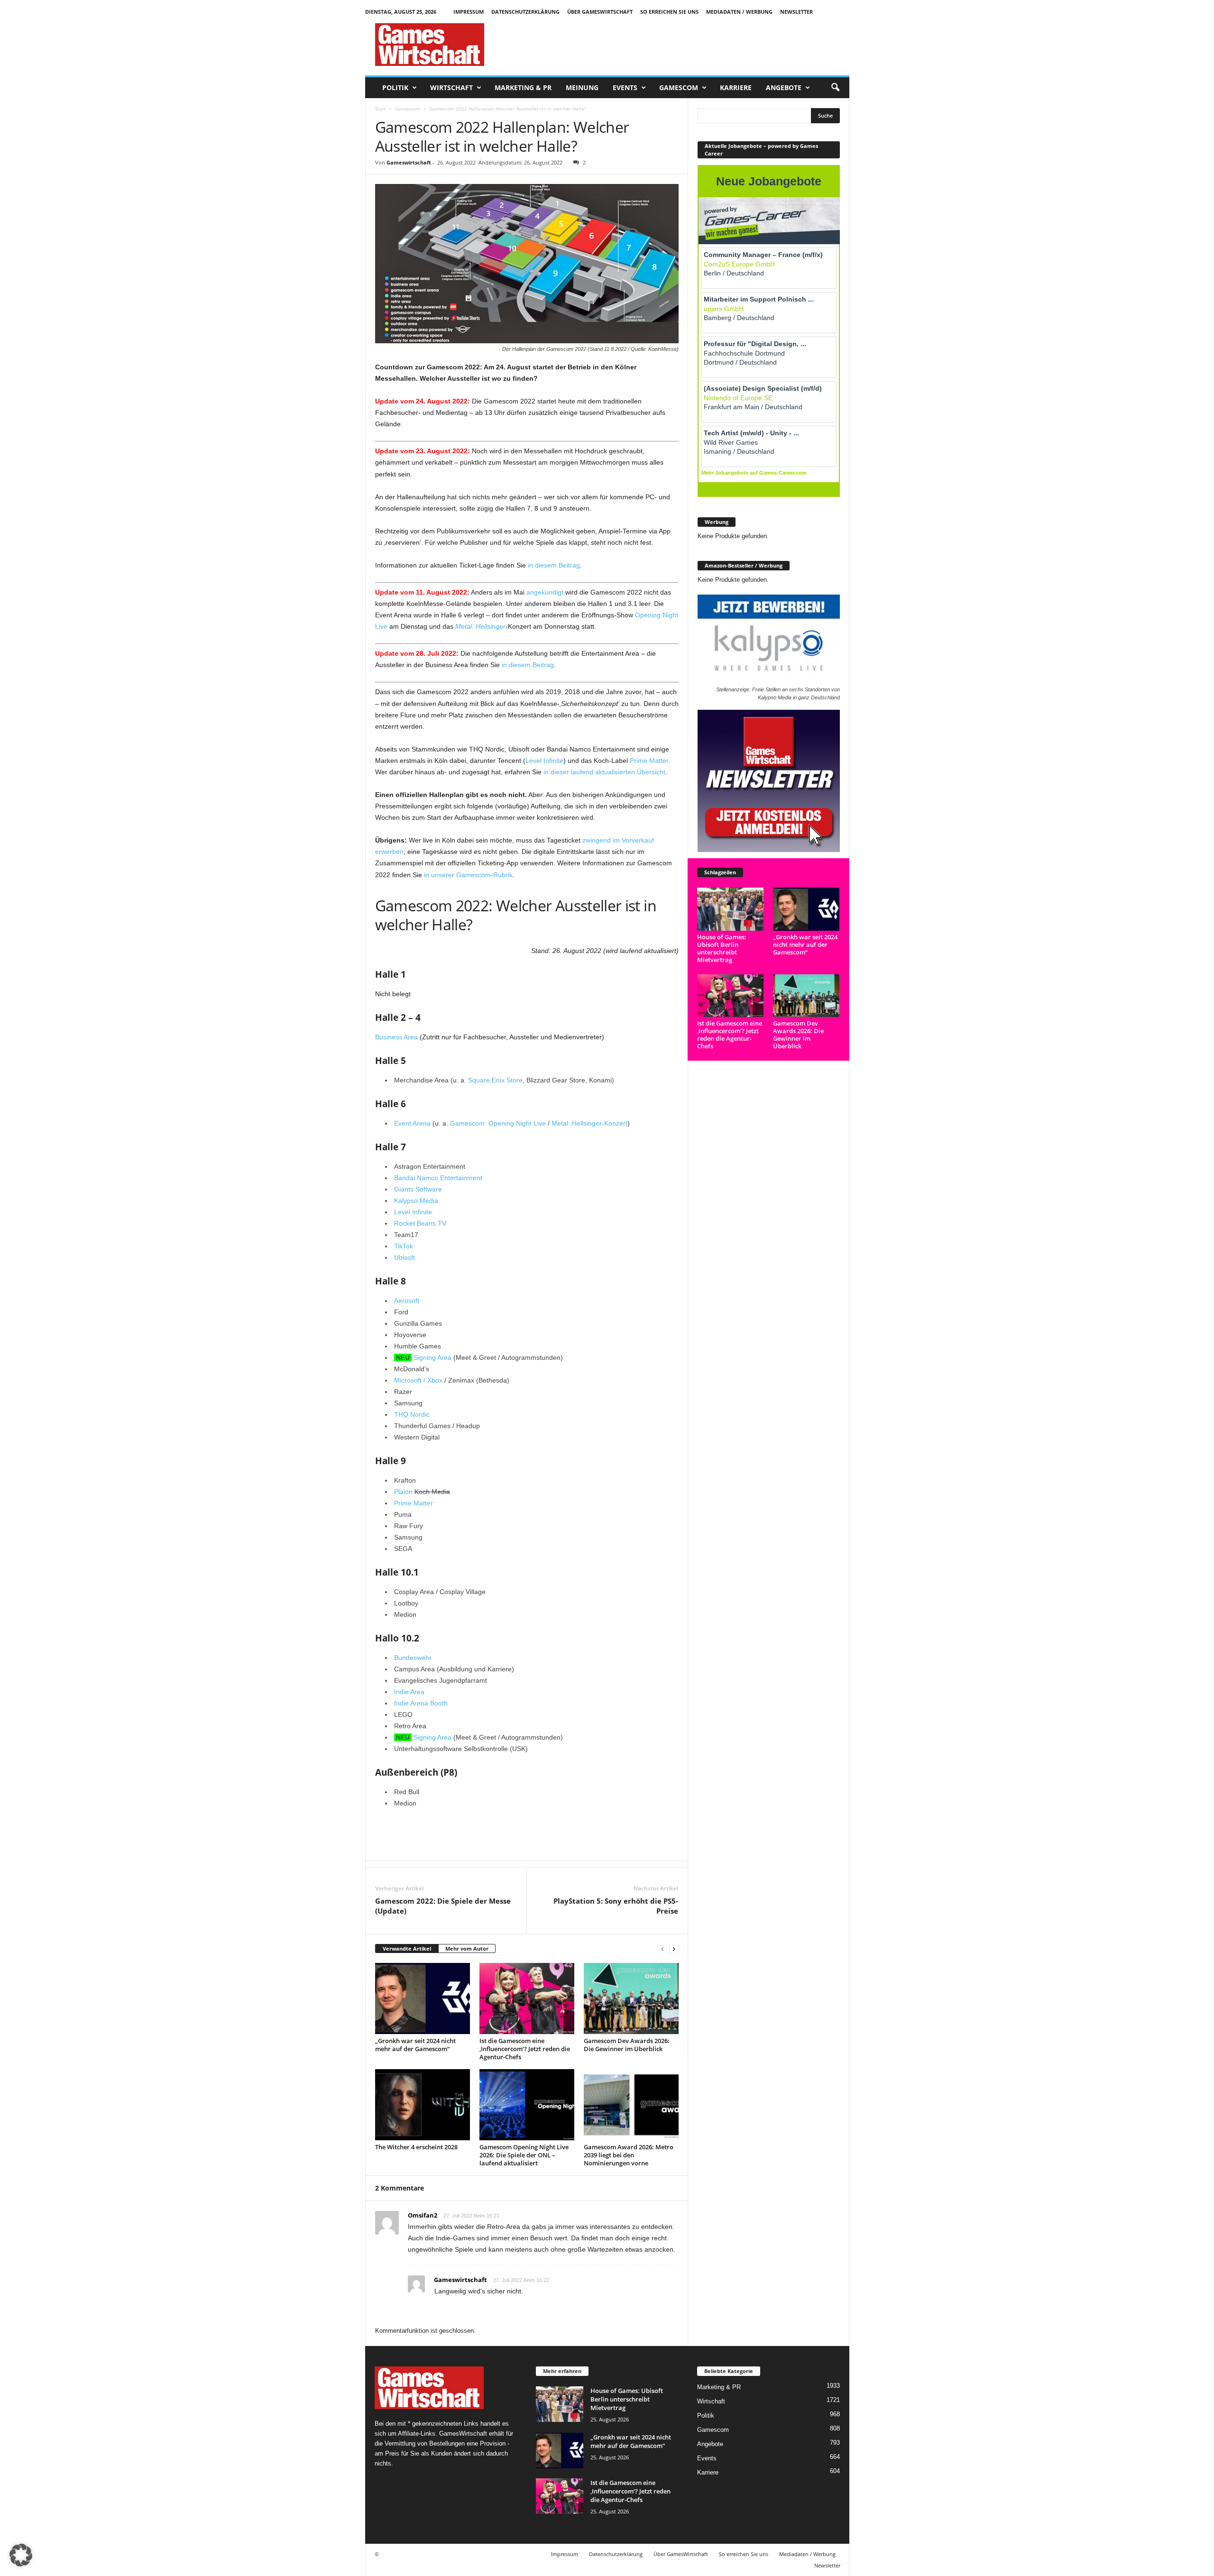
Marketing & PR (523, 87)
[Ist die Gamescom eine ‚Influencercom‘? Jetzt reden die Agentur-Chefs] (527, 1998)
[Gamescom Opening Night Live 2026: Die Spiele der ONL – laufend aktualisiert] (527, 2105)
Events (625, 87)
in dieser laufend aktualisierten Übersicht (604, 772)
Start (381, 109)
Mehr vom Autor (467, 1948)
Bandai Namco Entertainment (438, 1178)
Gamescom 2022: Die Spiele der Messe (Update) (443, 1906)
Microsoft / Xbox (418, 1380)
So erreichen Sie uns (669, 12)
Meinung (582, 87)
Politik (395, 87)
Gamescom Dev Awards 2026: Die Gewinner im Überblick (627, 2045)
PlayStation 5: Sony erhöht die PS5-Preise (616, 1906)
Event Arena (412, 1123)
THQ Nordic (412, 1414)
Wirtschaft (451, 87)
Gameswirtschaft (409, 162)
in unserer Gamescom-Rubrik (468, 875)
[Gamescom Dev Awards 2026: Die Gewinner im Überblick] (631, 1998)
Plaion (403, 1492)
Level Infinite (544, 761)
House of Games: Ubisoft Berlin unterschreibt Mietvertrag (722, 948)
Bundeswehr (413, 1658)
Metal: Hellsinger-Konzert (589, 1123)
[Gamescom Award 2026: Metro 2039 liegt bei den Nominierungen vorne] (631, 2105)
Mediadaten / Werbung (739, 12)
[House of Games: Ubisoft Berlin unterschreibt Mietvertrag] (731, 909)
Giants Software (418, 1189)
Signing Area (432, 1357)
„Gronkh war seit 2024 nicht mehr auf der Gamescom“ (415, 2045)
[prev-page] (662, 1949)
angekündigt (545, 592)
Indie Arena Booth (421, 1703)
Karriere (736, 87)
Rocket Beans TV (420, 1223)
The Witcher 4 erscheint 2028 (416, 2147)
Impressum (469, 12)
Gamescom (679, 87)
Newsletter (796, 12)
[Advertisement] (677, 45)
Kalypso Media (416, 1201)
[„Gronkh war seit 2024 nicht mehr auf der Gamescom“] (423, 1998)
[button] (835, 88)
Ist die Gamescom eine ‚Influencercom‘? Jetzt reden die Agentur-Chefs (525, 2049)
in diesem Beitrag (554, 565)
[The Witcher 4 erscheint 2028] (423, 2105)
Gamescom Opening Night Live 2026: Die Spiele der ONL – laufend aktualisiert (524, 2155)
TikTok (404, 1246)
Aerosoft (407, 1301)
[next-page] (674, 1949)
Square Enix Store (495, 1080)
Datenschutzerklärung (525, 12)
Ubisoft (405, 1257)
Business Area (396, 1037)
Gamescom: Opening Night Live (498, 1123)
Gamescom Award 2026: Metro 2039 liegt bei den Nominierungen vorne (629, 2155)
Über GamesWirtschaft (600, 12)
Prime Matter (649, 761)
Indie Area (409, 1692)
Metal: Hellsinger (480, 626)
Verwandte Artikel (407, 1948)
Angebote (784, 87)
